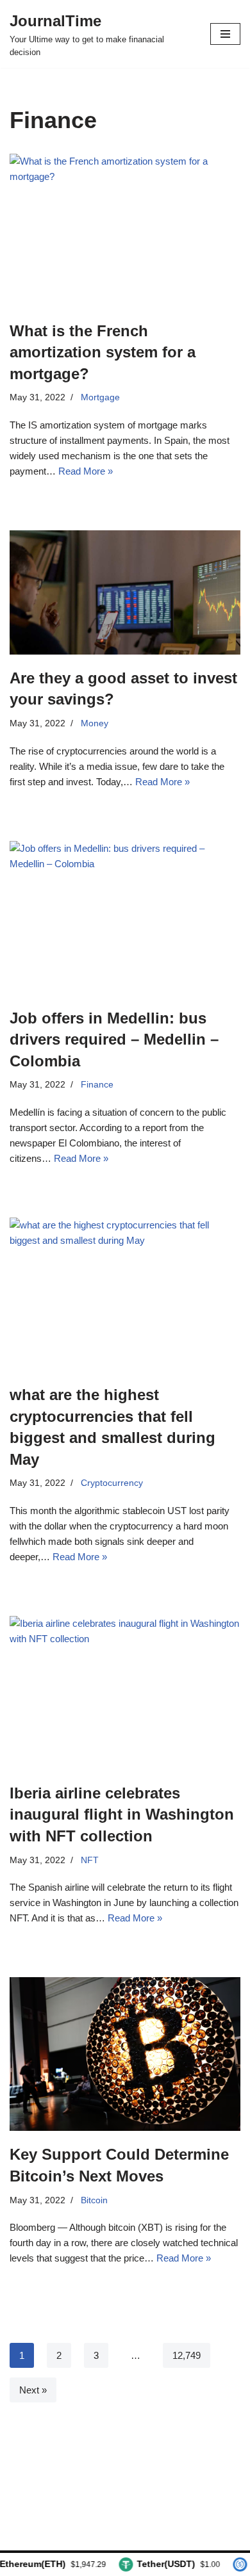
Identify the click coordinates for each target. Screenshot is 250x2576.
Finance (97, 1085)
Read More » (86, 471)
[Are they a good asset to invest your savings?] (125, 592)
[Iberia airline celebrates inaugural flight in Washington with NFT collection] (125, 1693)
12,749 (187, 2355)
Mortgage (100, 397)
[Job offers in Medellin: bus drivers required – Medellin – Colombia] (125, 918)
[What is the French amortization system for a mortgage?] (125, 231)
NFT (90, 1860)
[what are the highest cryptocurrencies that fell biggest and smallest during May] (125, 1294)
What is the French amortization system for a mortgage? (103, 352)
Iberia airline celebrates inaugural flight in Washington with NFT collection (122, 1814)
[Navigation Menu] (225, 34)
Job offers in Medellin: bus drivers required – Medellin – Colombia (114, 1039)
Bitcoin (94, 2200)
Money (95, 723)
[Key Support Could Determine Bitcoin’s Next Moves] (125, 2054)
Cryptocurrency (112, 1483)
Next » (33, 2390)
